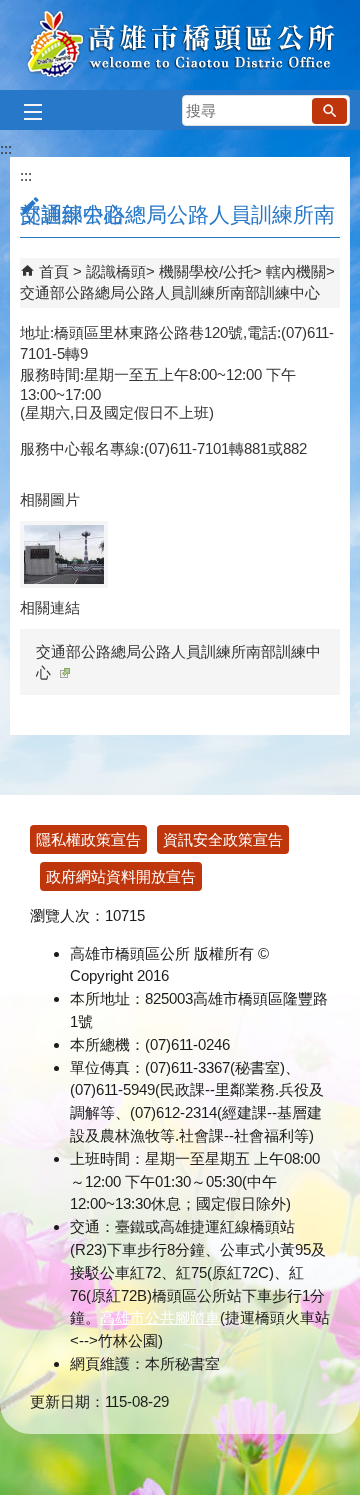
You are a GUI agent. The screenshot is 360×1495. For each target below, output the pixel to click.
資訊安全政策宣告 (223, 839)
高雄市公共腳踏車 (160, 1317)
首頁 (54, 271)
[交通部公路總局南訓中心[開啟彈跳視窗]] (64, 554)
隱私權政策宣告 (88, 839)
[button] (329, 111)
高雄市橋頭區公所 (180, 45)
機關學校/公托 (206, 271)
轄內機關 (296, 271)
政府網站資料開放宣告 (121, 876)
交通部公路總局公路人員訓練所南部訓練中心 (170, 292)
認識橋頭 (116, 271)
